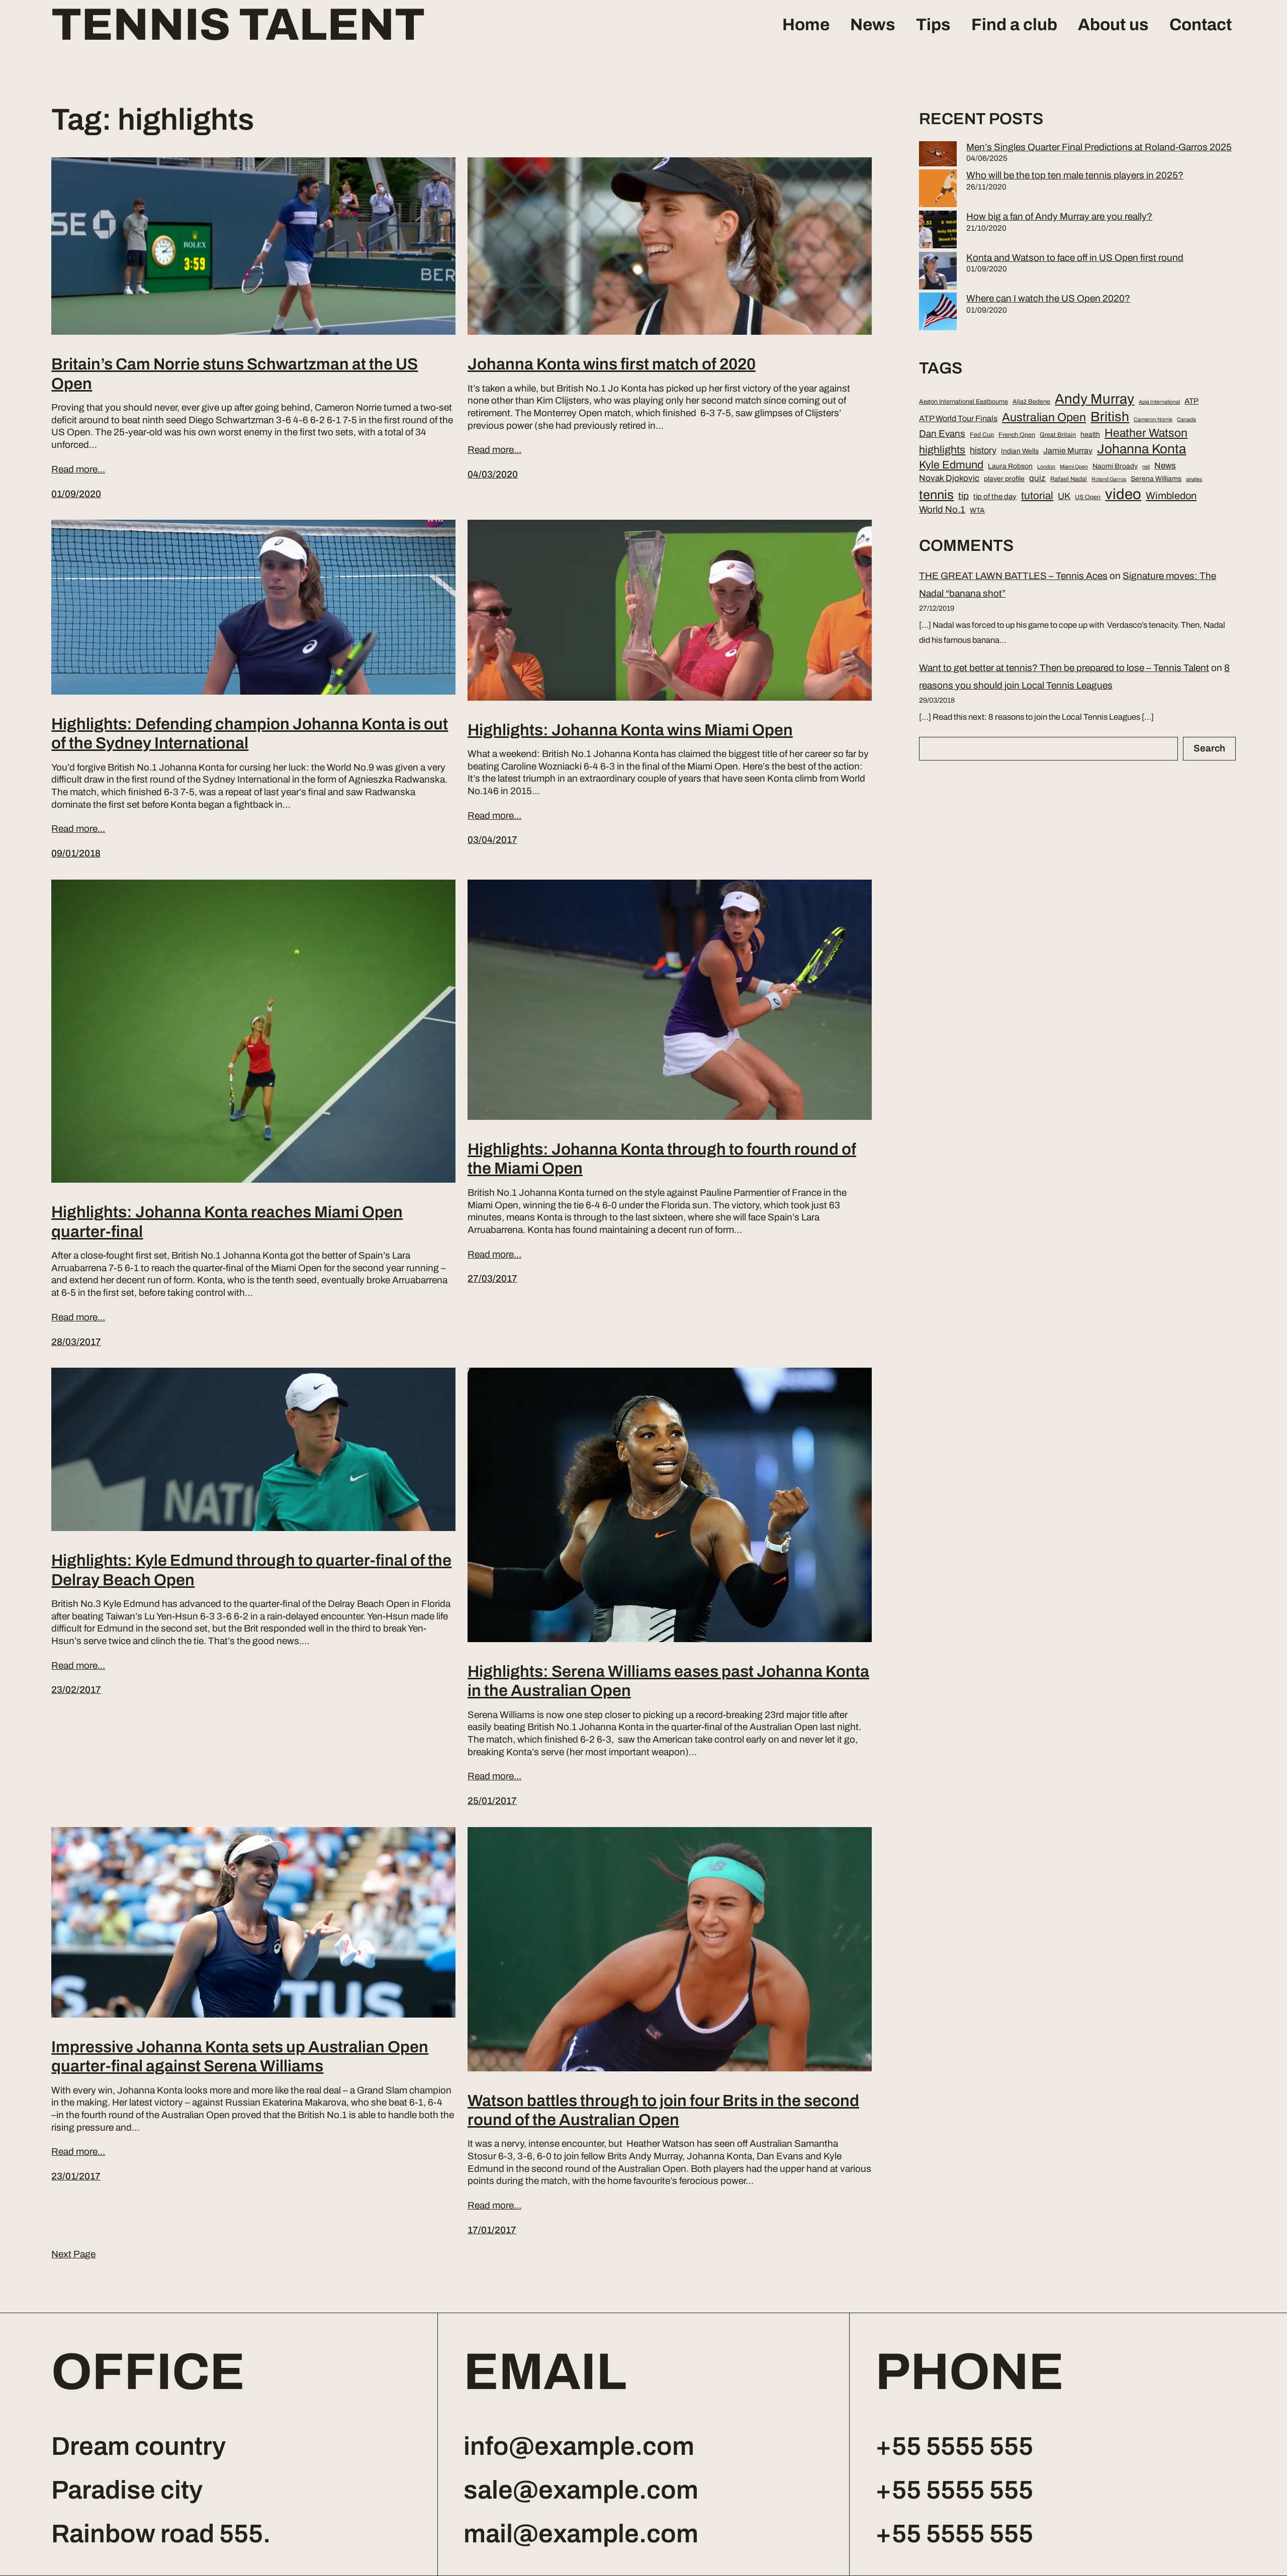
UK (1064, 496)
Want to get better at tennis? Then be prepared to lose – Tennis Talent (1064, 668)
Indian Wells (1020, 451)
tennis (936, 495)
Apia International (1159, 402)
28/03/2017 (76, 1342)
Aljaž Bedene (1031, 402)
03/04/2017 (492, 840)
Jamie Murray (1068, 451)
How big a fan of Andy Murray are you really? (1059, 216)
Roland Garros (1109, 479)
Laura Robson (1010, 466)
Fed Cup (982, 435)
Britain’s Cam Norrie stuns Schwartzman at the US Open (235, 374)
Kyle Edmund (951, 465)
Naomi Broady (1115, 466)
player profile (1004, 479)
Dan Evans (942, 434)
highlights (942, 450)
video (1123, 494)
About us (1113, 25)
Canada (1186, 419)
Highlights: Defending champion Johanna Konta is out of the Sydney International (250, 734)
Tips (933, 25)
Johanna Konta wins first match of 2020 (612, 364)
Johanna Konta (1141, 449)
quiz (1037, 478)
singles (1194, 479)
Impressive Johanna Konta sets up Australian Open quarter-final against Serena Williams (240, 2057)
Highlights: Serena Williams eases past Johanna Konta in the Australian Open (668, 1681)
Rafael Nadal (1069, 479)
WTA (977, 510)
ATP (1191, 401)
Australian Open (1044, 417)
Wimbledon (1171, 496)
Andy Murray (1094, 399)
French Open (1017, 435)
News (873, 25)
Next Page (73, 2254)
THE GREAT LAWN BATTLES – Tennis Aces (1013, 576)
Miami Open (1074, 467)
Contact (1201, 25)
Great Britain (1058, 435)
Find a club (1014, 25)
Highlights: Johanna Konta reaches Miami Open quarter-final (227, 1222)
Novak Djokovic (949, 478)
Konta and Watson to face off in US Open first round (1075, 258)
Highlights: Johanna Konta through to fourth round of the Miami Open (662, 1159)
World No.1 (942, 510)
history (983, 450)
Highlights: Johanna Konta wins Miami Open (630, 730)
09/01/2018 (76, 853)
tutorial (1037, 496)
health (1090, 435)
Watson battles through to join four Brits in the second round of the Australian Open (663, 2110)
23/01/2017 (76, 2176)
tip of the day (995, 497)
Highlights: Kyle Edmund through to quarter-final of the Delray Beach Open (251, 1570)
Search (1209, 748)
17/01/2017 (492, 2230)
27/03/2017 (492, 1278)
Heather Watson (1146, 433)
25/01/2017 (492, 1801)
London (1046, 467)
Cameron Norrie (1153, 419)
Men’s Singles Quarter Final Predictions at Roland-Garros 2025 (1099, 147)
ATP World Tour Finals (958, 418)
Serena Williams (1156, 479)
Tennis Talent (238, 25)
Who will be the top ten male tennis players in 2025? (1075, 175)
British (1110, 417)
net (1146, 467)
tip (963, 496)
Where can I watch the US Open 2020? (1048, 298)
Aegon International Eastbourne (963, 402)
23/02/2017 (76, 1690)
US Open (1088, 497)
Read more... (78, 469)
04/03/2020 (493, 474)
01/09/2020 (76, 494)
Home (806, 25)
